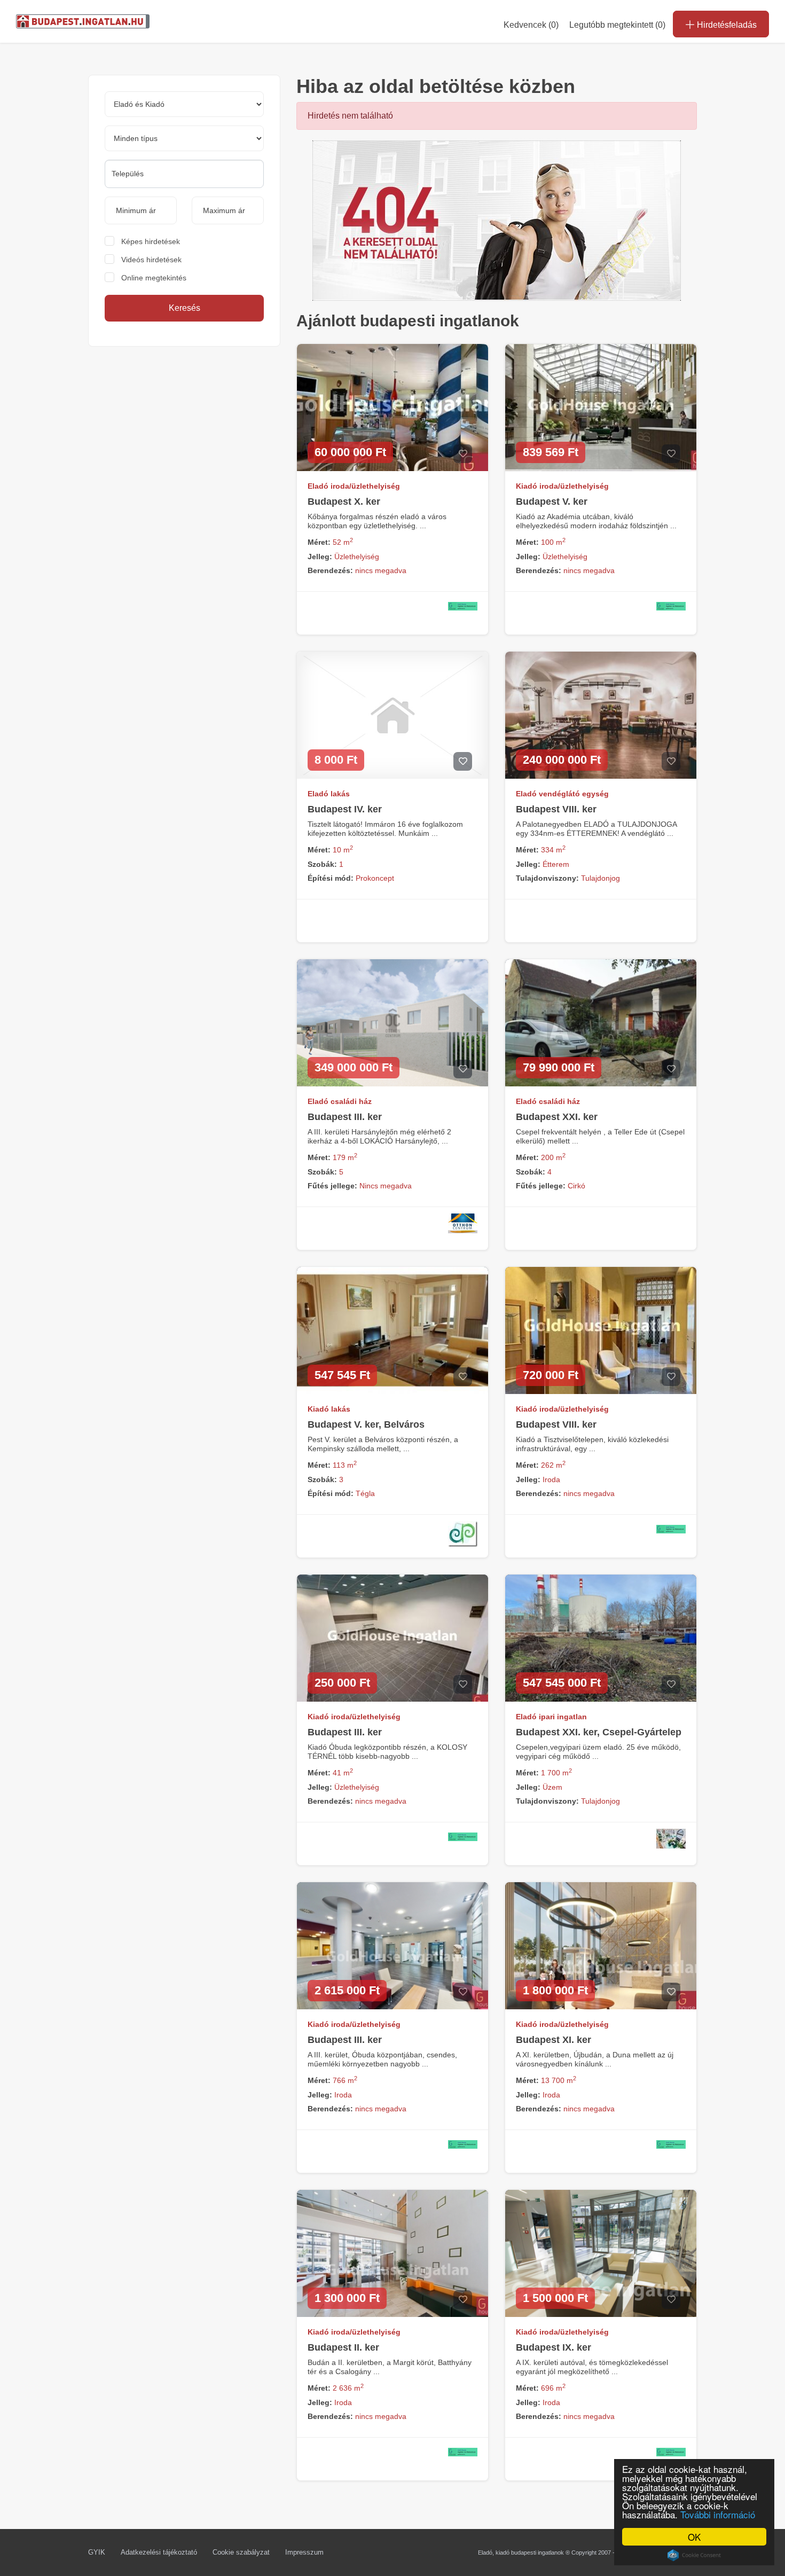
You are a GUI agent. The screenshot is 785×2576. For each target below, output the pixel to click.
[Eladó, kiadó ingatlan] (497, 220)
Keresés (185, 308)
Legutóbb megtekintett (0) (617, 25)
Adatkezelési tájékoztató (159, 2552)
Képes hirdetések (151, 241)
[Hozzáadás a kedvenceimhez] (463, 454)
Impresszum (304, 2552)
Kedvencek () (531, 25)
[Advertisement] (184, 437)
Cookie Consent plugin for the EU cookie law (694, 2555)
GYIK (97, 2552)
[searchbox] (184, 174)
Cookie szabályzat (241, 2552)
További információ (718, 2514)
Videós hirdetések (151, 260)
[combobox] (184, 174)
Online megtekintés (154, 278)
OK (694, 2537)
